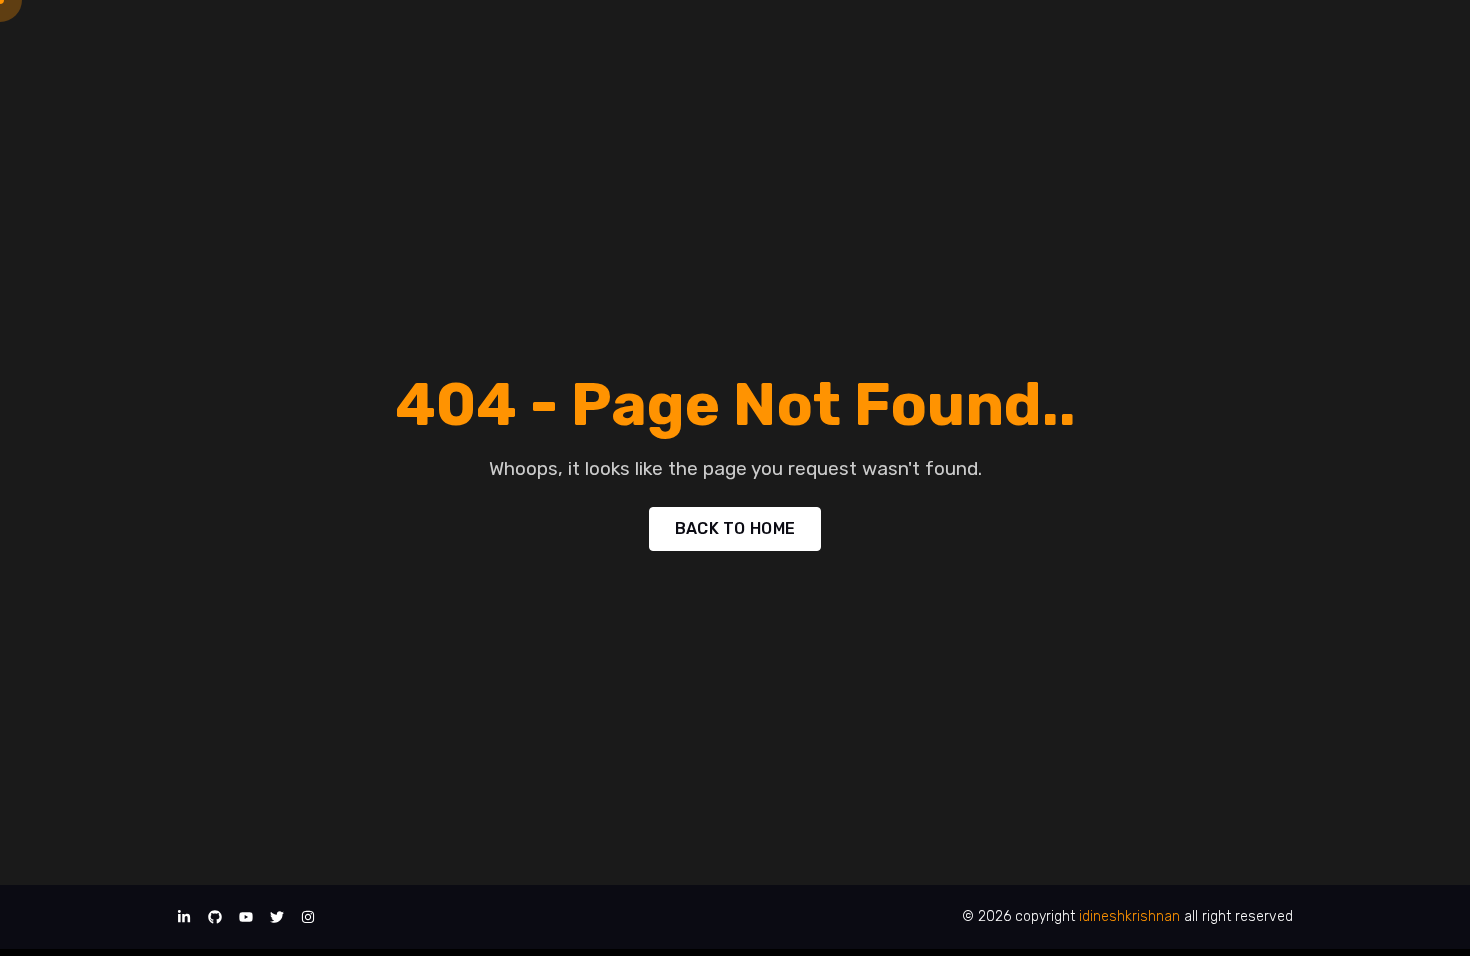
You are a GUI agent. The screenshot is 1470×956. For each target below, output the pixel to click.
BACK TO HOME (735, 528)
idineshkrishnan (1129, 916)
